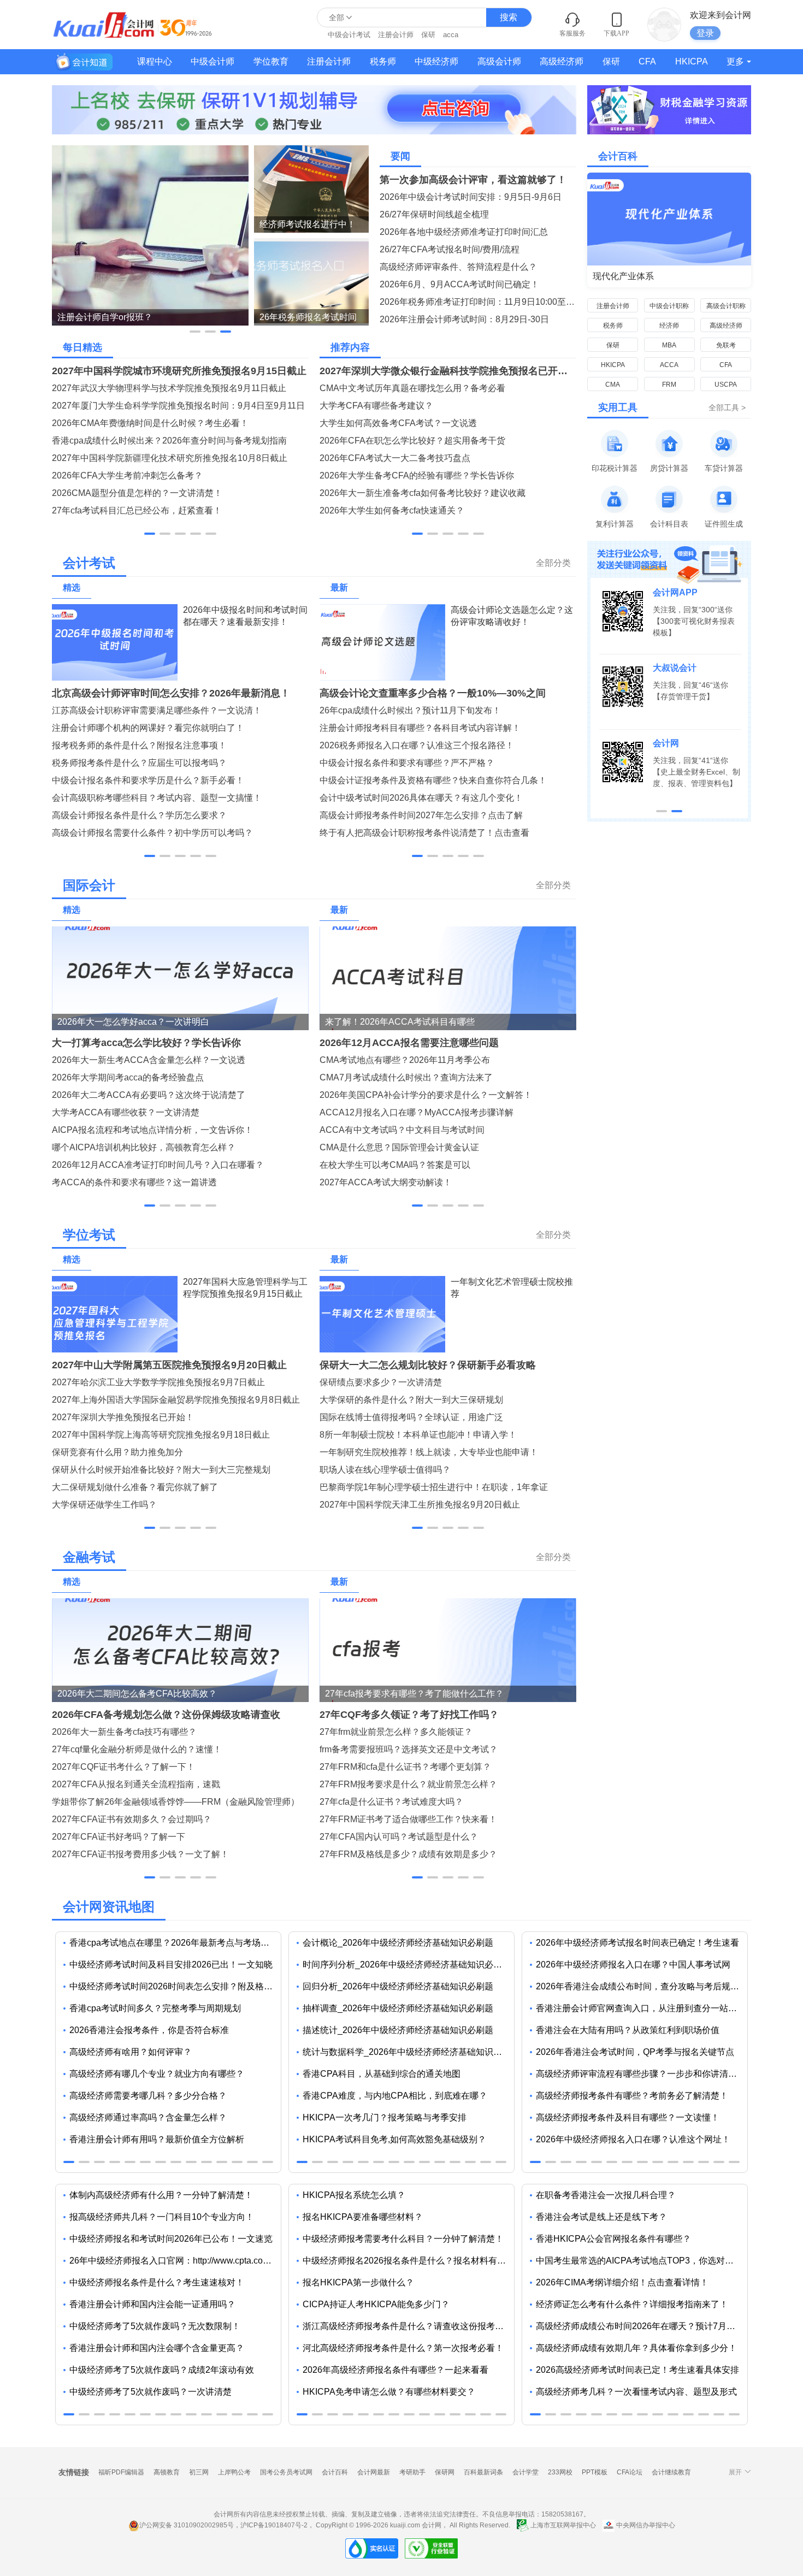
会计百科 (335, 2472)
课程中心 (155, 61)
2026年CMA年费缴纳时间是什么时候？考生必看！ (150, 423)
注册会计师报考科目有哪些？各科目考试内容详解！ (420, 728)
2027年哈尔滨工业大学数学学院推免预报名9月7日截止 (158, 1382)
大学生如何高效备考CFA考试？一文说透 (398, 423)
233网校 (560, 2472)
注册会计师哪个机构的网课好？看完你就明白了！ (148, 728)
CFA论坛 (630, 2472)
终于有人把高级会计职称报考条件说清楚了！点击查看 (424, 833)
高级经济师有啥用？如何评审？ (131, 2052)
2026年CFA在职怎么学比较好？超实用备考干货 (412, 441)
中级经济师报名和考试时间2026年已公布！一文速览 (171, 2239)
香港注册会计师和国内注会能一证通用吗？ (152, 2304)
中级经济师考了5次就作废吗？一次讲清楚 (150, 2392)
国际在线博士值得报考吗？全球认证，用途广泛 (411, 1417)
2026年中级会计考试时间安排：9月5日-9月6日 (471, 197)
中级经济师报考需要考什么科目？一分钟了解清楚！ (403, 2239)
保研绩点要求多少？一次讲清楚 (381, 1382)
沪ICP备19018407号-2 (274, 2525)
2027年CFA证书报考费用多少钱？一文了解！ (140, 1854)
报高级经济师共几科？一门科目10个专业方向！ (162, 2217)
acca (451, 35)
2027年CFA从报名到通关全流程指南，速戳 (136, 1784)
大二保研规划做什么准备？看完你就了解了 (135, 1487)
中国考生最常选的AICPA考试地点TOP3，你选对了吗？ (642, 2261)
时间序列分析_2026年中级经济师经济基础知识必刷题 (407, 1965)
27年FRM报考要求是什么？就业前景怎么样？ (408, 1784)
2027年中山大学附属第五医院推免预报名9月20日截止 (169, 1365)
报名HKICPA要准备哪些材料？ (363, 2217)
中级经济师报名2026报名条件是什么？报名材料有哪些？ (408, 2261)
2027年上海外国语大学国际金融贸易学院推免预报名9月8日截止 (176, 1400)
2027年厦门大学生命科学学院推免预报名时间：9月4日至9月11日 (178, 406)
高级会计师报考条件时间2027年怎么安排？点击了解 (421, 815)
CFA (647, 61)
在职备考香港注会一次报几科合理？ (606, 2195)
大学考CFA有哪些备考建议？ (376, 406)
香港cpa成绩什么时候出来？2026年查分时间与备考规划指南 (169, 441)
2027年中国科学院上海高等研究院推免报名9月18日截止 (161, 1435)
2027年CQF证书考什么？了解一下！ (123, 1767)
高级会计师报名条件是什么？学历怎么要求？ (139, 815)
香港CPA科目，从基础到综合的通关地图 (382, 2074)
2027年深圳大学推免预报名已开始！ (123, 1417)
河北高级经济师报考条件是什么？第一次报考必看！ (403, 2348)
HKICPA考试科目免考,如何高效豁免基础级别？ (394, 2139)
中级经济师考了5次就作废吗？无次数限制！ (155, 2326)
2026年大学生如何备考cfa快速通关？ (392, 510)
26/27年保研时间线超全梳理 (434, 214)
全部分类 (553, 563)
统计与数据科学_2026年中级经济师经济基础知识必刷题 (408, 2052)
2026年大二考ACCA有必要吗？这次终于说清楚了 (149, 1095)
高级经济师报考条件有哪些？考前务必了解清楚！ (632, 2096)
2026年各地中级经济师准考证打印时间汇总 (464, 232)
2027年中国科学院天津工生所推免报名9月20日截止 (420, 1505)
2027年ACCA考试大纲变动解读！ (386, 1182)
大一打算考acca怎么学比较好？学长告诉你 (146, 1043)
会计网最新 (374, 2472)
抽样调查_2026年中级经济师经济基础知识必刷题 (398, 2008)
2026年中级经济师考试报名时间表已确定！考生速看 (637, 1943)
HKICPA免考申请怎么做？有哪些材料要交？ (389, 2392)
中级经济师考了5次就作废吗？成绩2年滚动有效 (162, 2370)
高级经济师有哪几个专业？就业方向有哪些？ (157, 2074)
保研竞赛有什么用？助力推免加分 (117, 1452)
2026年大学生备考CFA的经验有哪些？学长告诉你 (417, 475)
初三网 (199, 2472)
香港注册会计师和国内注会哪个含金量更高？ (157, 2348)
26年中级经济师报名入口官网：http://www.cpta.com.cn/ (175, 2261)
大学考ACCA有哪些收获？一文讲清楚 (126, 1112)
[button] (195, 332)
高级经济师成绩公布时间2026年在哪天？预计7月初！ (640, 2326)
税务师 (383, 61)
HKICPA (692, 61)
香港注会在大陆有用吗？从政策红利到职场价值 (628, 2030)
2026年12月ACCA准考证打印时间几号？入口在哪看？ (158, 1165)
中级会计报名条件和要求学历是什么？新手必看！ (148, 780)
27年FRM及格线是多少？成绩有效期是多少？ (408, 1854)
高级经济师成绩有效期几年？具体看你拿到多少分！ (636, 2348)
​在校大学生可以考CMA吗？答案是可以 (395, 1165)
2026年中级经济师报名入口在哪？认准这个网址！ (633, 2139)
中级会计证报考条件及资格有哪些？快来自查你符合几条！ (433, 780)
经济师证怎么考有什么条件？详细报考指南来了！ (632, 2304)
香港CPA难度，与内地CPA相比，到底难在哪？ (395, 2096)
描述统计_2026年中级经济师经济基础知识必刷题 (398, 2030)
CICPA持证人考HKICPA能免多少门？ (376, 2304)
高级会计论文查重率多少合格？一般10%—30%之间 (433, 693)
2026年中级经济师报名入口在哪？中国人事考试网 (633, 1965)
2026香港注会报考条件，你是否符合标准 (149, 2030)
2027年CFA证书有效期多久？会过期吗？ (132, 1819)
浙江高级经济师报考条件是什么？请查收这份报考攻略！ (408, 2326)
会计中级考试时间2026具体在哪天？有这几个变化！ (421, 798)
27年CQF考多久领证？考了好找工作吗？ (409, 1715)
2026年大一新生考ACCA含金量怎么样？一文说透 (149, 1060)
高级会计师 (499, 61)
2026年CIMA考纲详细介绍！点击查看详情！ (622, 2282)
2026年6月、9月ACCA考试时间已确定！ (459, 284)
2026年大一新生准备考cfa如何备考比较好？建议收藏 (423, 493)
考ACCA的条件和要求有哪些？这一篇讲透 (134, 1182)
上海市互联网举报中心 (563, 2525)
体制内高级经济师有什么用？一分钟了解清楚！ (161, 2195)
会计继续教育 (671, 2472)
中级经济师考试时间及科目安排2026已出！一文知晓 (171, 1965)
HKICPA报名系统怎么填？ (354, 2195)
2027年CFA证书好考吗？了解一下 (119, 1837)
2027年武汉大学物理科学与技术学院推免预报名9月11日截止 (169, 388)
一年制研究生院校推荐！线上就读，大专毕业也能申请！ (429, 1452)
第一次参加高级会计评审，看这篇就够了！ (473, 180)
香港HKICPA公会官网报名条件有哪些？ (613, 2239)
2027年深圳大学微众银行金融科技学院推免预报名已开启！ (448, 371)
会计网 (432, 2525)
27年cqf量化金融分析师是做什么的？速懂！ (137, 1749)
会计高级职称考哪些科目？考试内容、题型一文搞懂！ (157, 798)
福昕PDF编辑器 (121, 2472)
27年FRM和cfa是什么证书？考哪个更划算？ (405, 1767)
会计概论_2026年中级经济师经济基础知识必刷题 (398, 1943)
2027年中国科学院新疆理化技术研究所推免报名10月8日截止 (170, 458)
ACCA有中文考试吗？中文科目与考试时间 (402, 1130)
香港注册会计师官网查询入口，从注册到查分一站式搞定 (642, 2008)
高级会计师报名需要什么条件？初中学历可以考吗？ (152, 833)
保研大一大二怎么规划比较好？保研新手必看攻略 (428, 1365)
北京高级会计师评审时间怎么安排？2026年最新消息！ (171, 693)
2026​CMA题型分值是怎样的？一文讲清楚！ (137, 493)
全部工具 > (727, 407)
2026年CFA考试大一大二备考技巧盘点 (395, 458)
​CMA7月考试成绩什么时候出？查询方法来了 (406, 1077)
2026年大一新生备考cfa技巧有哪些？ (124, 1732)
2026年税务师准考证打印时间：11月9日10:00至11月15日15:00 (478, 302)
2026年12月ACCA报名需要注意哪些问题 (409, 1043)
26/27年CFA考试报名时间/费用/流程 (450, 249)
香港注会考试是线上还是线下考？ (601, 2217)
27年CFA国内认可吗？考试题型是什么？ (399, 1837)
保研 (428, 35)
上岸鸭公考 (234, 2472)
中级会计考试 (349, 35)
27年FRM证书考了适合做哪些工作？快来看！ (408, 1819)
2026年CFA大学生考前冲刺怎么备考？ (127, 475)
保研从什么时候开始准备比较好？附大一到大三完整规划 (161, 1470)
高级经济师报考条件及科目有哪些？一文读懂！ (628, 2117)
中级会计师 (212, 61)
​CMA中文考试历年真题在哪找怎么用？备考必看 (412, 388)
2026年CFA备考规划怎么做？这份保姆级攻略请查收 (166, 1715)
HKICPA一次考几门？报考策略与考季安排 (385, 2117)
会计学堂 (526, 2472)
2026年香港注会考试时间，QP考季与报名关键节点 (635, 2052)
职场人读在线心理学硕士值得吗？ (385, 1470)
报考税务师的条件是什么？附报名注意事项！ (139, 745)
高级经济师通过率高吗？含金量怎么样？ (148, 2117)
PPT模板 (595, 2472)
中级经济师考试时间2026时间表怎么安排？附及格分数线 (175, 1986)
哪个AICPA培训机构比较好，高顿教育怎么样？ (144, 1147)
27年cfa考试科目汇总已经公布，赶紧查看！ (137, 510)
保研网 (445, 2472)
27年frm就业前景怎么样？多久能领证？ (396, 1732)
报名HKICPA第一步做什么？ (358, 2282)
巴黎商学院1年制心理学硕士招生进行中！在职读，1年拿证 (434, 1487)
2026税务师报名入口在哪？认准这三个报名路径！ (417, 745)
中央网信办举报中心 (645, 2525)
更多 (735, 61)
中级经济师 (436, 61)
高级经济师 (562, 61)
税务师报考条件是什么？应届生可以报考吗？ (139, 763)
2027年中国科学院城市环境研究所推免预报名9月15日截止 (179, 371)
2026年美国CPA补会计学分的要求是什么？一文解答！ (426, 1095)
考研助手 (412, 2472)
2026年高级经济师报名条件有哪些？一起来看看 (395, 2370)
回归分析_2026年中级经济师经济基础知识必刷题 (398, 1986)
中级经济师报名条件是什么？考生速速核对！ (157, 2282)
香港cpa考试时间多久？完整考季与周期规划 (155, 2008)
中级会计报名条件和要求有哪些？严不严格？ (407, 763)
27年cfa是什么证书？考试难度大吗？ (391, 1802)
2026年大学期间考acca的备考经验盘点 (128, 1077)
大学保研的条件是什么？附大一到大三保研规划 (411, 1400)
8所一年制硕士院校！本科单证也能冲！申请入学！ (418, 1435)
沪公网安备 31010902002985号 (187, 2525)
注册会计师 (396, 35)
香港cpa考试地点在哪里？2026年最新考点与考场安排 (174, 1943)
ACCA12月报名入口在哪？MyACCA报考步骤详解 (417, 1112)
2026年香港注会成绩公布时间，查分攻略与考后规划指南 (642, 1986)
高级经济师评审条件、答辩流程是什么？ (458, 267)
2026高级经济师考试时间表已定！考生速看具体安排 (637, 2370)
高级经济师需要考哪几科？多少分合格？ (148, 2096)
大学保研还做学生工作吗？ (104, 1505)
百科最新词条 (483, 2472)
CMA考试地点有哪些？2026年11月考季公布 (405, 1060)
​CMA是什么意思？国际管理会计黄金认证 (399, 1147)
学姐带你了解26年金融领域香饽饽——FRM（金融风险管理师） (176, 1802)
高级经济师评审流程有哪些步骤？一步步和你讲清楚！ (641, 2074)
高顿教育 (167, 2472)
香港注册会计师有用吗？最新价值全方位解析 (157, 2139)
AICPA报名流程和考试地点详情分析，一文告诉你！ (152, 1130)
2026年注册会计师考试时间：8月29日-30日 (464, 319)
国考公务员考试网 (286, 2472)
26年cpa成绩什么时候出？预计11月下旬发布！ (410, 710)
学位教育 (271, 61)
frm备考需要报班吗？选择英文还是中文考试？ (409, 1749)
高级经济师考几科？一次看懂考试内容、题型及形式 (636, 2392)
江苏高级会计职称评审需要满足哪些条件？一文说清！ (157, 710)
